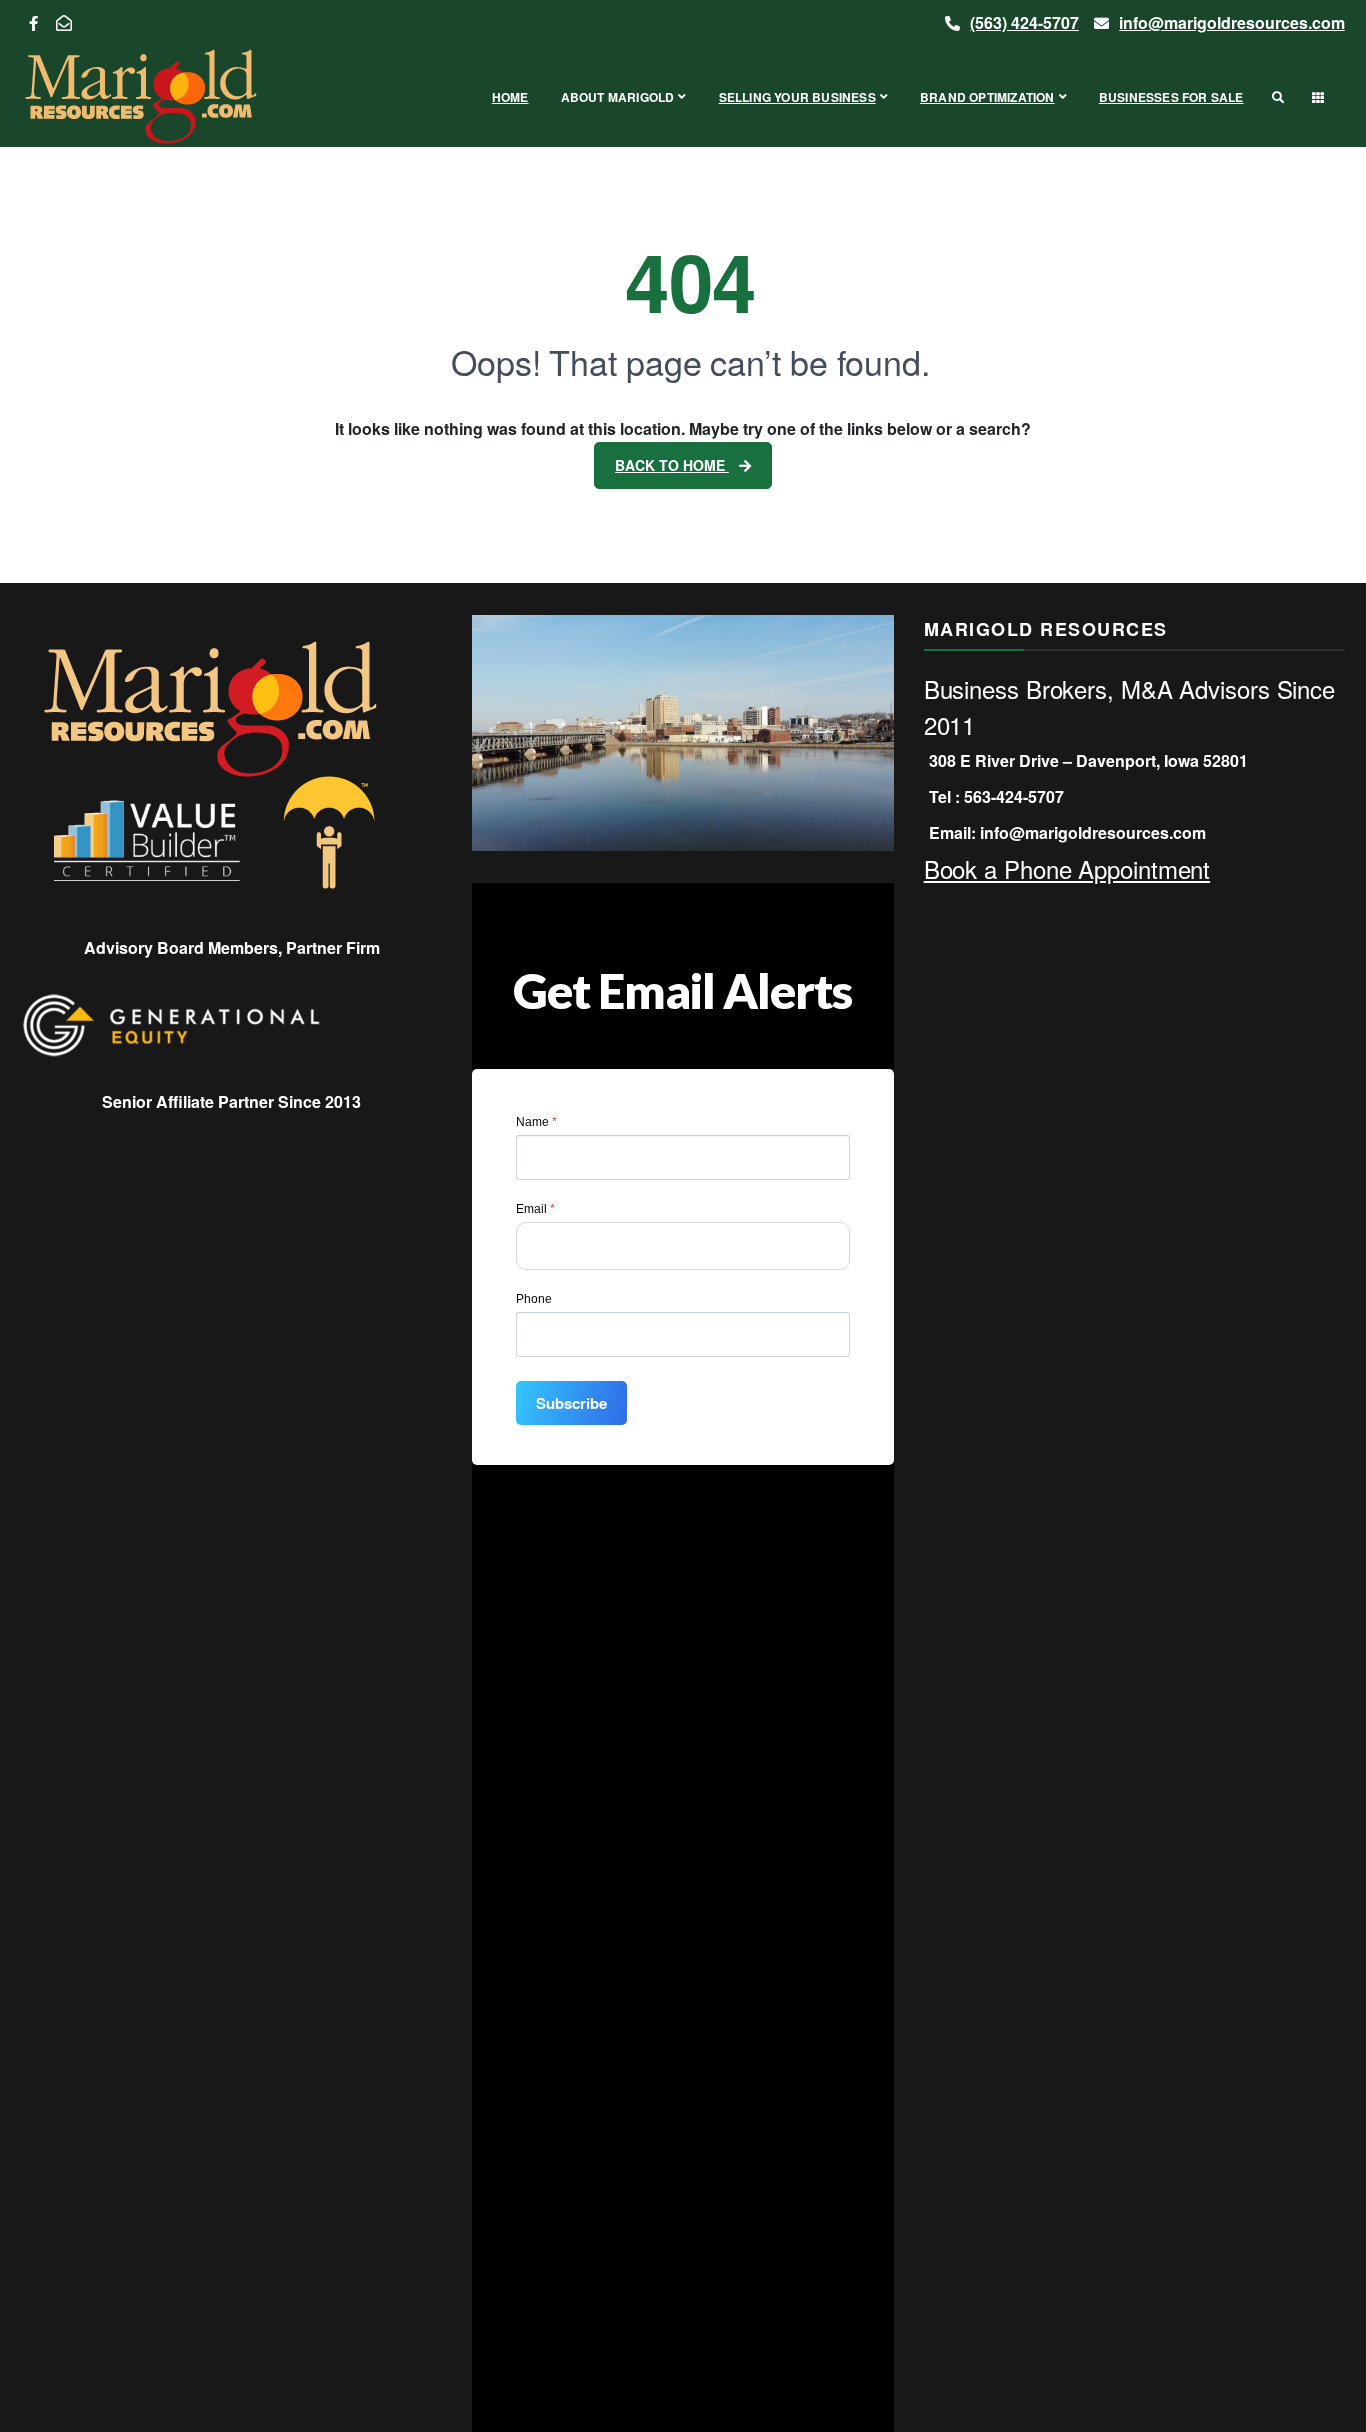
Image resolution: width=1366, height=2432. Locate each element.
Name (536, 1122)
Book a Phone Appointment (1067, 868)
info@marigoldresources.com (1232, 22)
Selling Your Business (797, 97)
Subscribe (571, 1403)
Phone (534, 1299)
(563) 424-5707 (1024, 22)
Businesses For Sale (1171, 97)
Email (535, 1209)
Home (510, 97)
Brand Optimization (987, 97)
